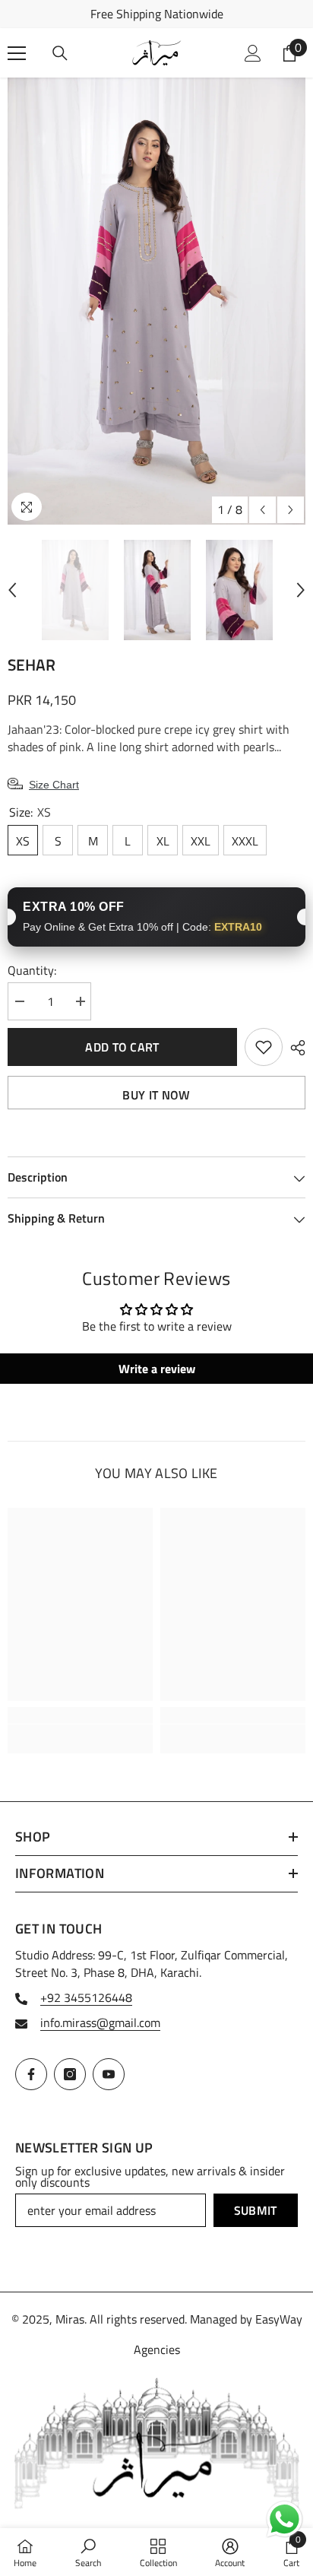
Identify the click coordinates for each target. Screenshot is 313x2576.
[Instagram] (70, 2074)
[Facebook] (31, 2074)
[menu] (17, 53)
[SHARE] (294, 1048)
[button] (262, 510)
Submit (256, 2210)
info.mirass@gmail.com (100, 2022)
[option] (156, 14)
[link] (80, 1730)
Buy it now (156, 1095)
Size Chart (54, 785)
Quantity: (32, 971)
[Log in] (253, 53)
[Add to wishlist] (264, 1047)
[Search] (60, 53)
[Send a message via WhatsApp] (285, 2519)
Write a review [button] (157, 1369)
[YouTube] (109, 2074)
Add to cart (122, 1047)
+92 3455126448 (86, 1997)
